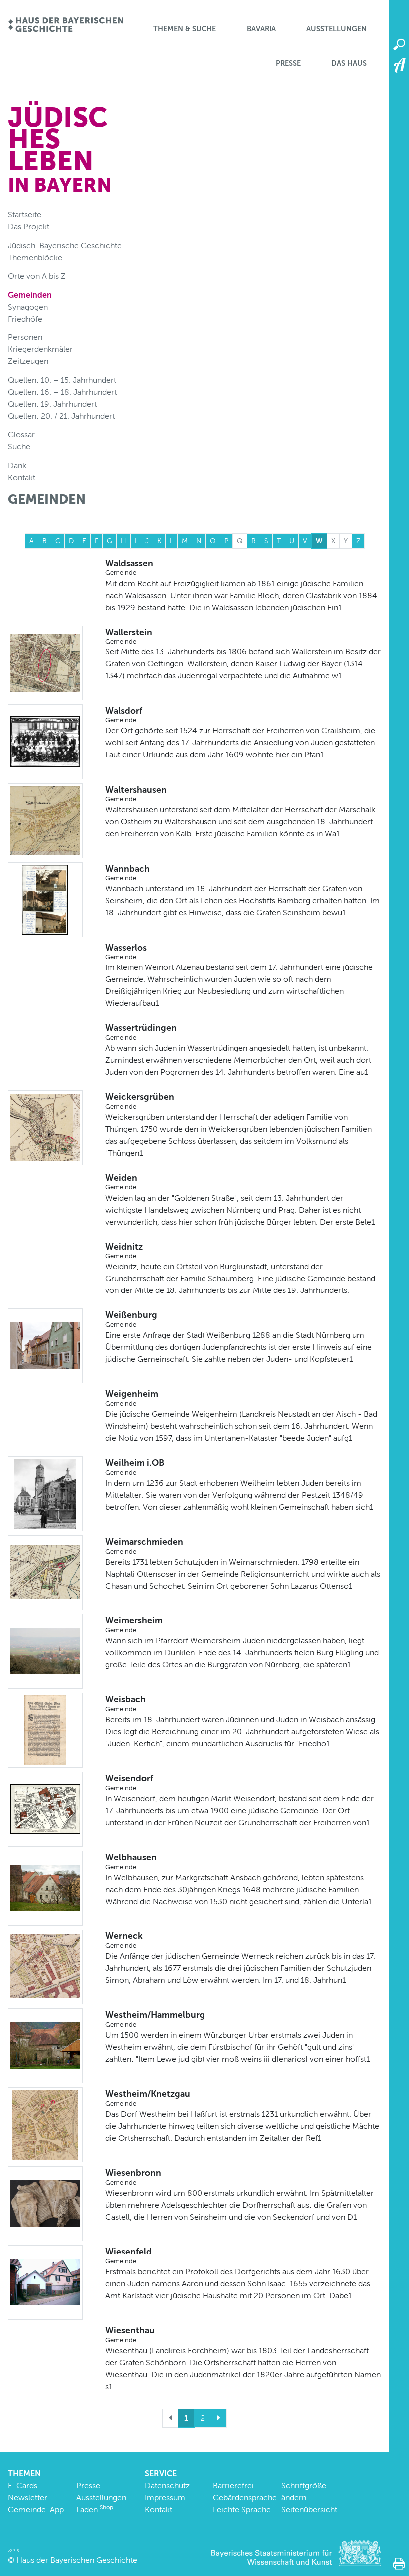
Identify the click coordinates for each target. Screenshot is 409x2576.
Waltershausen (136, 794)
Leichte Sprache (242, 2509)
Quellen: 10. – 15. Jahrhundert (62, 380)
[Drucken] (399, 2564)
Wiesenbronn (133, 2177)
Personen (25, 337)
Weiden (121, 1182)
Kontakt (22, 478)
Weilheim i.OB (135, 1467)
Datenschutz (167, 2485)
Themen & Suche (185, 29)
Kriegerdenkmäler (40, 349)
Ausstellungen (336, 29)
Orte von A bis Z (37, 276)
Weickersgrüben (140, 1101)
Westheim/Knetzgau (148, 2098)
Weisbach (125, 1703)
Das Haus (349, 63)
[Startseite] (66, 26)
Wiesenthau (130, 2334)
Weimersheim (134, 1624)
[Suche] (399, 45)
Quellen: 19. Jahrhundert (52, 404)
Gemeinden (30, 295)
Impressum (165, 2497)
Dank (17, 466)
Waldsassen (129, 567)
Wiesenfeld (128, 2255)
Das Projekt (29, 226)
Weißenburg (131, 1319)
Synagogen (28, 307)
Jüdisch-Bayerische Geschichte (65, 245)
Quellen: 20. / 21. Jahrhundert (61, 416)
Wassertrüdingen (141, 1032)
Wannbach (127, 873)
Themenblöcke (35, 257)
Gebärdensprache (245, 2497)
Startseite (25, 214)
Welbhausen (131, 1861)
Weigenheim (132, 1398)
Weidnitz (124, 1251)
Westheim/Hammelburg (155, 2019)
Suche (19, 447)
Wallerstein (129, 636)
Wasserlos (126, 952)
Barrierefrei (233, 2485)
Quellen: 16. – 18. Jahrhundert (62, 392)
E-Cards (23, 2485)
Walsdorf (124, 715)
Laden (95, 2509)
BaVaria (261, 29)
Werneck (124, 1940)
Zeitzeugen (28, 361)
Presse (288, 63)
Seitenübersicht (309, 2509)
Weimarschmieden (144, 1546)
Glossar (21, 435)
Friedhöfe (25, 319)
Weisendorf (129, 1782)
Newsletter (28, 2497)
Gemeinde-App (36, 2509)
